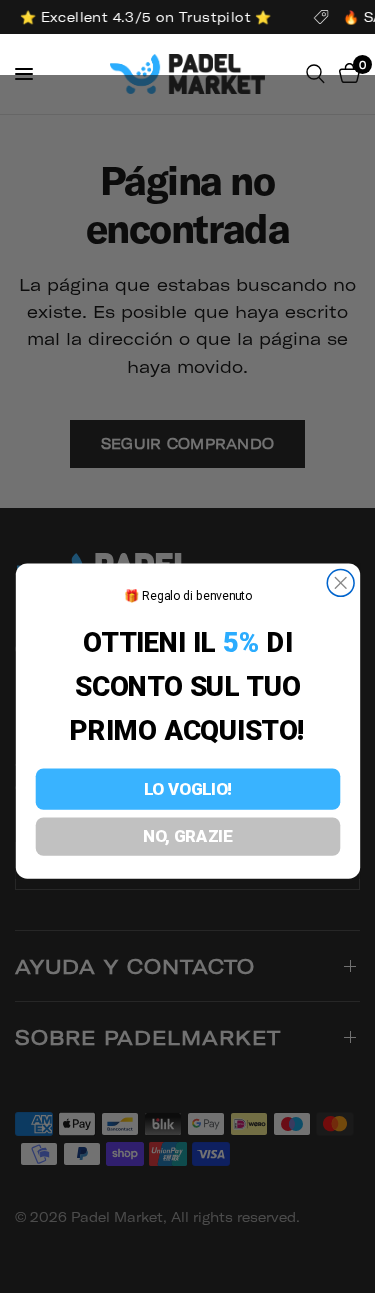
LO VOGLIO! (187, 789)
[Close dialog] (340, 583)
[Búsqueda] (315, 74)
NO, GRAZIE (188, 836)
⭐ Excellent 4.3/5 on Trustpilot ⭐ (144, 17)
